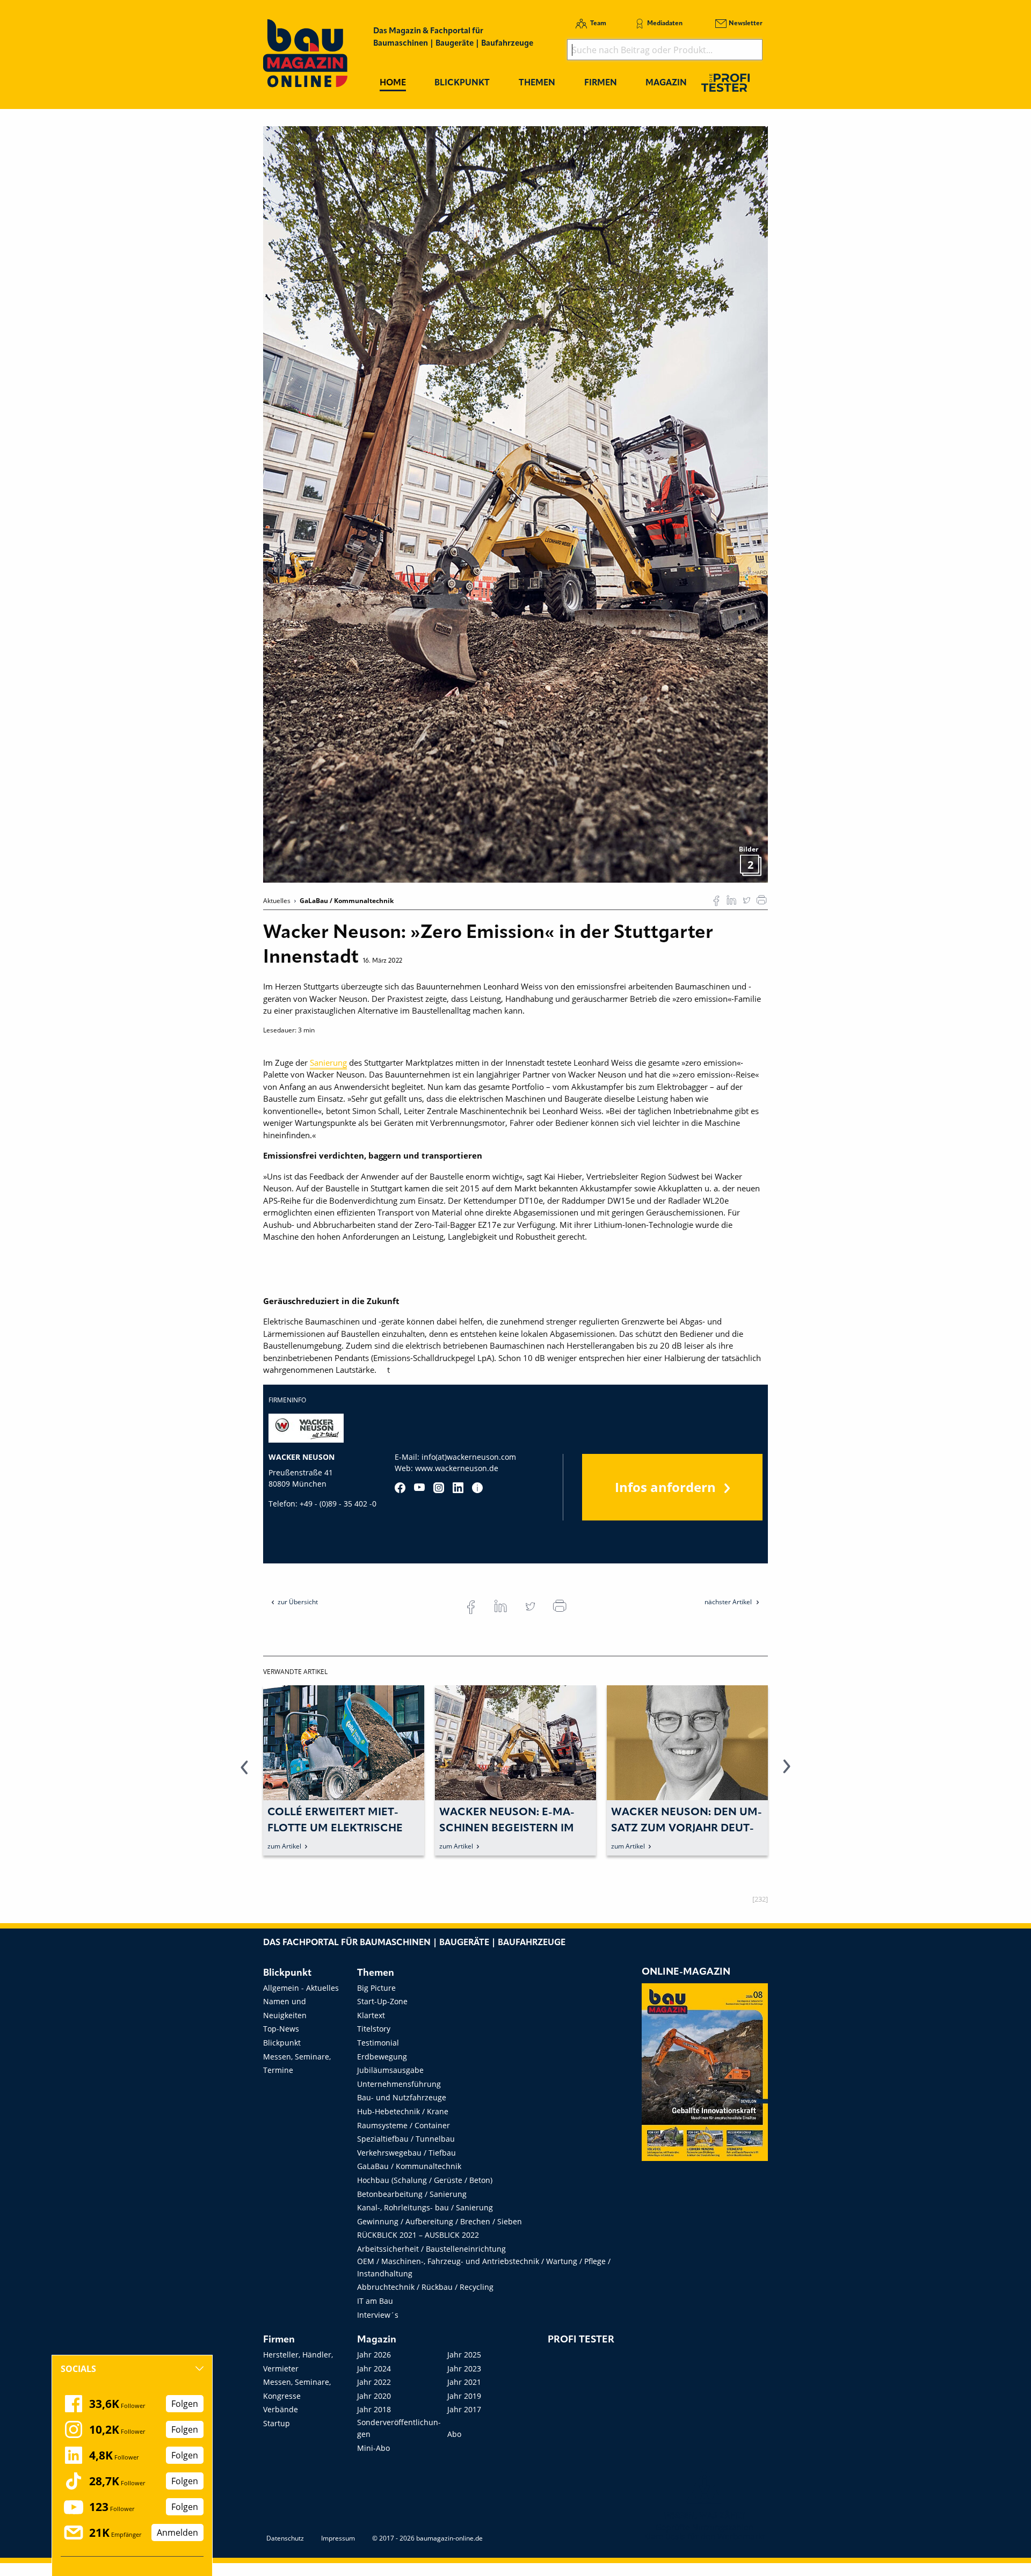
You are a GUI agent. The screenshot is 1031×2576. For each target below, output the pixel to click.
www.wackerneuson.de (457, 1468)
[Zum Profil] (477, 1488)
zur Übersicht (298, 1602)
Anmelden (177, 2533)
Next (787, 1773)
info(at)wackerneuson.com (469, 1457)
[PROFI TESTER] (725, 82)
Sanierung (328, 1063)
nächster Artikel (729, 1602)
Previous (244, 1773)
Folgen (185, 2404)
